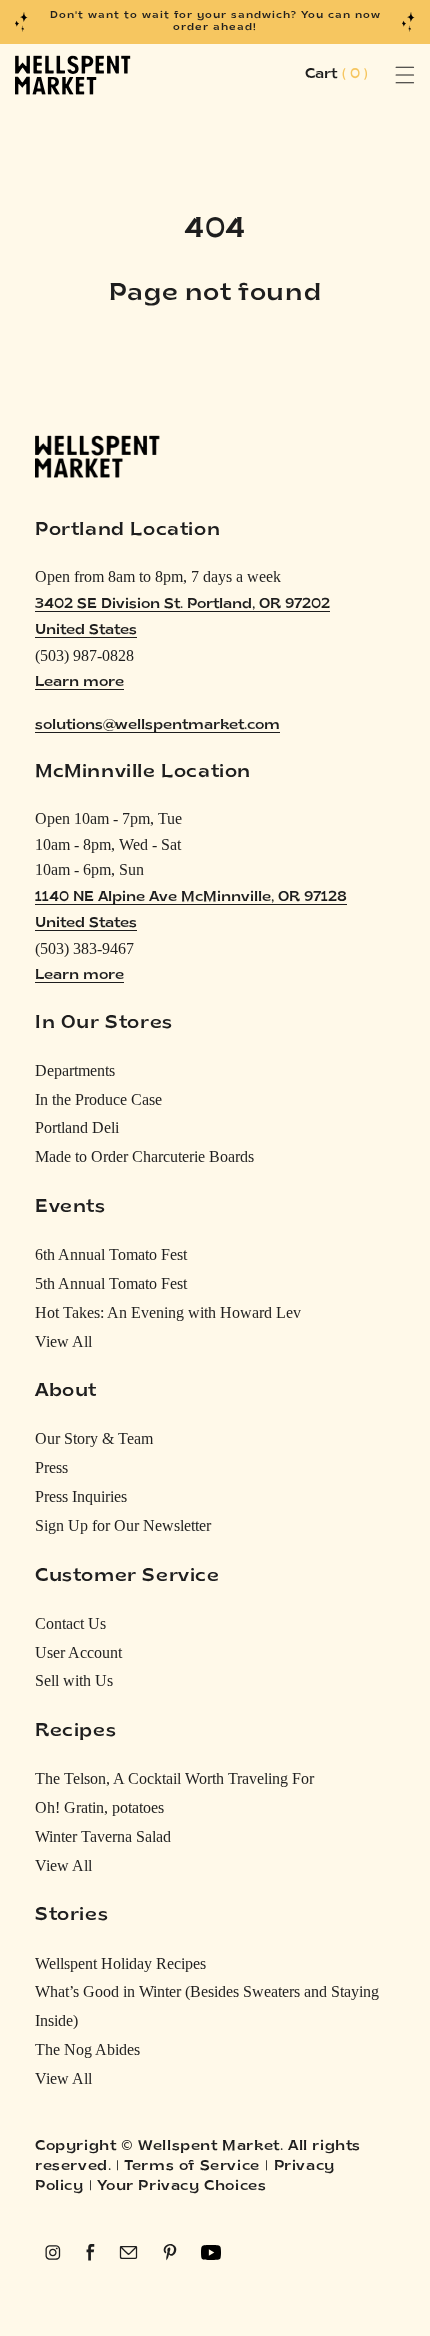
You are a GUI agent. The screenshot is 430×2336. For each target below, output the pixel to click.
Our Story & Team (94, 1438)
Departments (75, 1070)
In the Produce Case (98, 1099)
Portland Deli (77, 1127)
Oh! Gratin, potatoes (99, 1807)
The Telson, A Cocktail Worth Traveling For (174, 1778)
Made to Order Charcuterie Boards (144, 1156)
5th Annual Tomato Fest (111, 1283)
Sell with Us (74, 1680)
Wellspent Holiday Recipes (120, 1963)
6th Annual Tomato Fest (111, 1254)
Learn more (79, 682)
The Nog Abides (87, 2049)
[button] (382, 75)
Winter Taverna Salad (103, 1836)
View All (63, 1341)
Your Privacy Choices (181, 2186)
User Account (78, 1652)
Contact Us (70, 1623)
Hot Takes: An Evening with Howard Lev (168, 1312)
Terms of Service (192, 2166)
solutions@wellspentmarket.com (157, 725)
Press (51, 1467)
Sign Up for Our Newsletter (123, 1525)
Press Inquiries (81, 1496)
